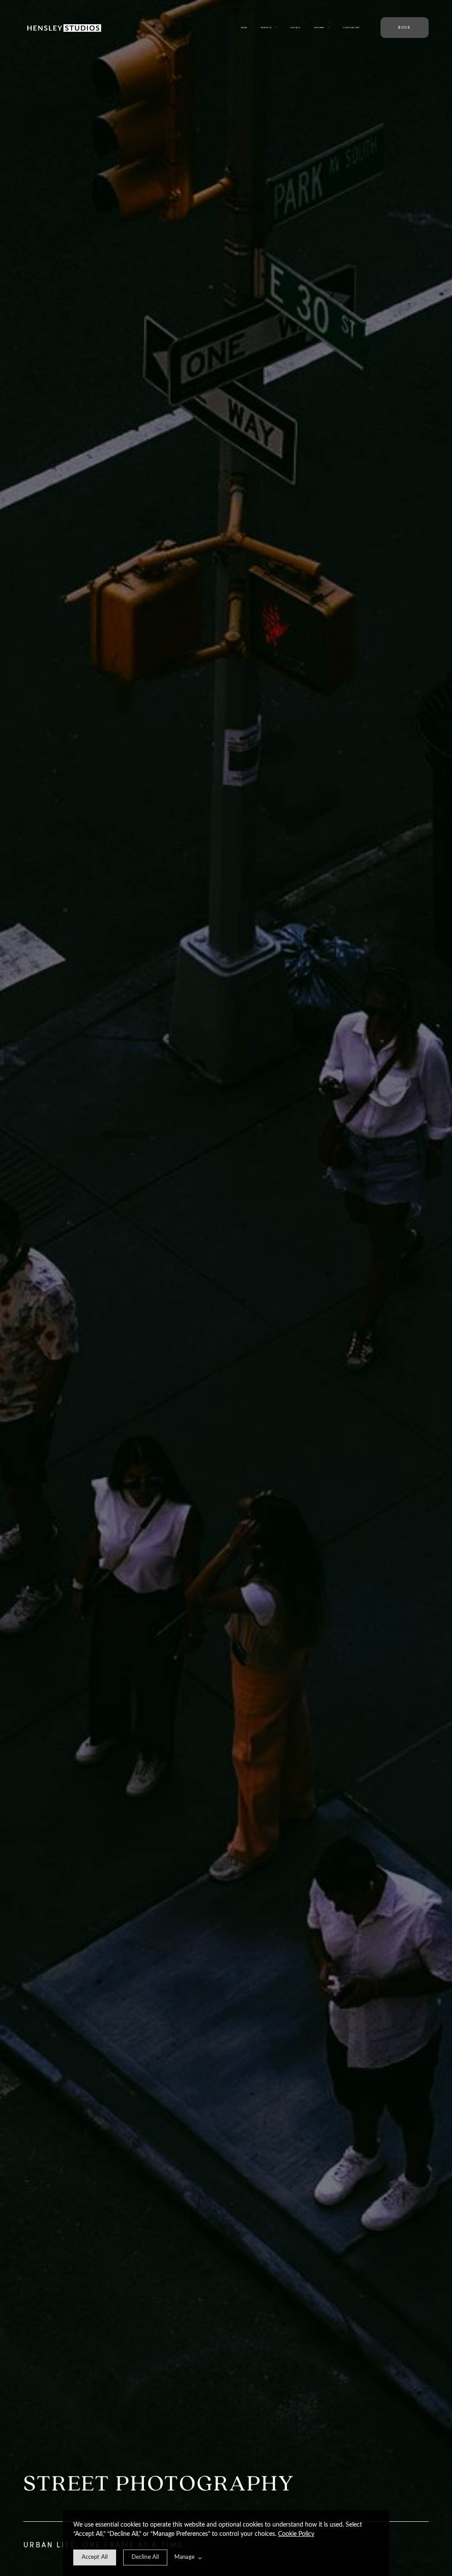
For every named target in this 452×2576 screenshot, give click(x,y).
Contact (296, 28)
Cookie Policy (296, 2534)
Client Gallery (351, 28)
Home (244, 28)
